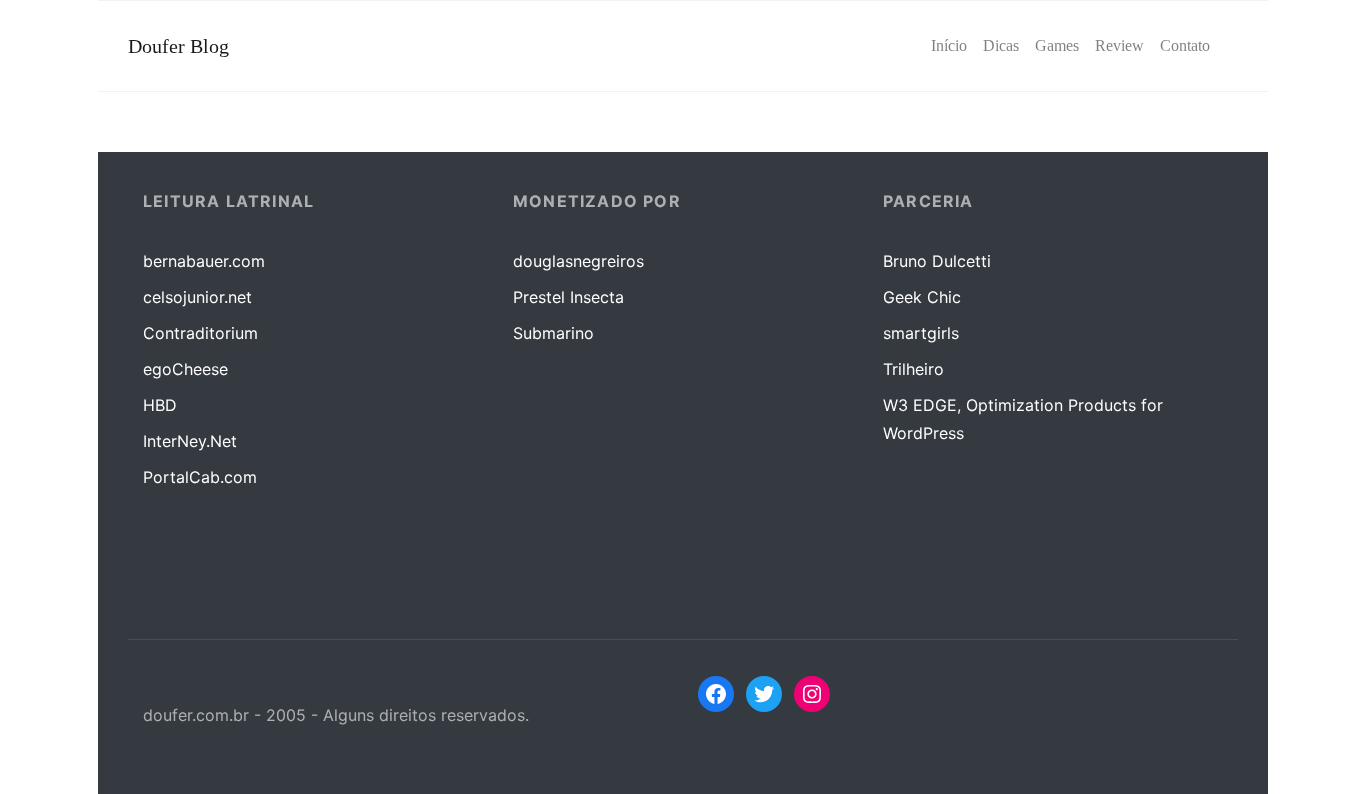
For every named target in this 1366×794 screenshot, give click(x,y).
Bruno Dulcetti (937, 261)
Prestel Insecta (568, 297)
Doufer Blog (178, 46)
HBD (160, 405)
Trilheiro (913, 369)
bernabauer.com (204, 261)
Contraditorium (200, 333)
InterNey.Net (190, 441)
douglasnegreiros (578, 261)
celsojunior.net (197, 297)
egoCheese (185, 369)
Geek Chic (922, 297)
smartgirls (921, 333)
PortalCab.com (200, 477)
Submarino (553, 333)
